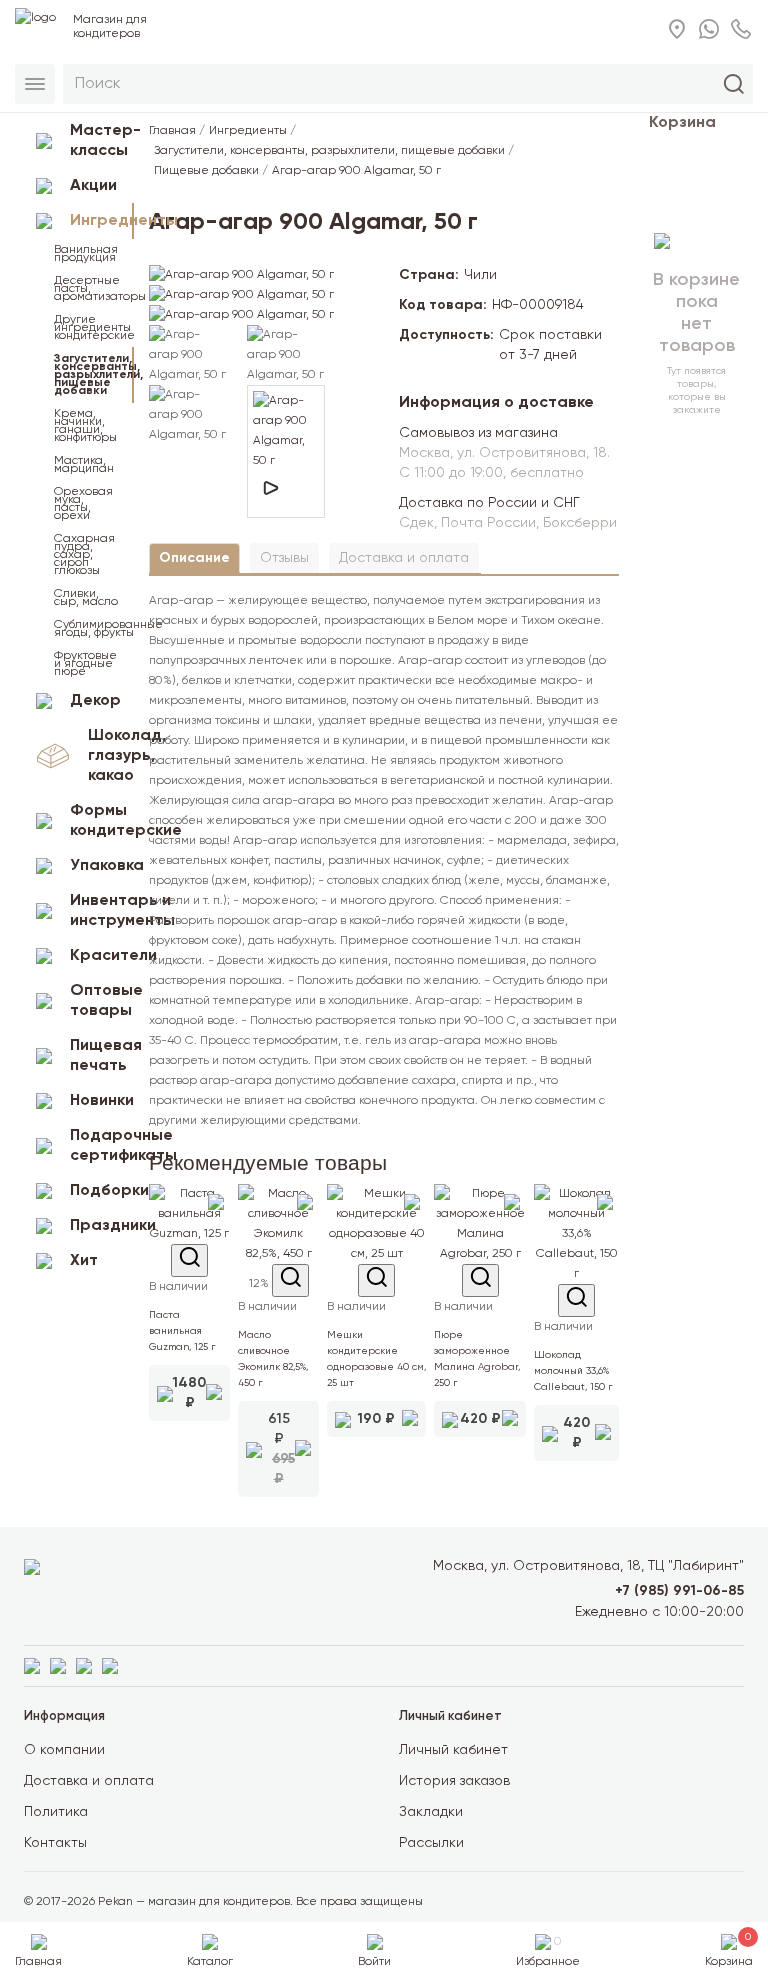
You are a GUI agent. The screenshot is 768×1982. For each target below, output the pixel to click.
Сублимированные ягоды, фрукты (94, 629)
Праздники (102, 1226)
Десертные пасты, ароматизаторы (94, 289)
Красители (102, 956)
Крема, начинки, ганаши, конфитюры (85, 426)
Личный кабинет (453, 1750)
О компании (64, 1750)
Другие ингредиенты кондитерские (94, 328)
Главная (172, 131)
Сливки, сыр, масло (86, 598)
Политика (56, 1812)
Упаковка (102, 866)
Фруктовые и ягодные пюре (85, 664)
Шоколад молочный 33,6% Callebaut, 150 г (573, 1371)
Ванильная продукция (86, 254)
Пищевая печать (102, 1056)
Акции (93, 186)
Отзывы (284, 558)
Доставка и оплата (404, 558)
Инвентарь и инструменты (102, 911)
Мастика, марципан (84, 465)
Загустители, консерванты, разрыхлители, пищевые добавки (94, 375)
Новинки (102, 1101)
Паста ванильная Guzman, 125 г (182, 1331)
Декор (95, 701)
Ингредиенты (102, 221)
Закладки (431, 1812)
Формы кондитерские (102, 821)
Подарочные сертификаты (102, 1146)
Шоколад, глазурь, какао (111, 756)
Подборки (102, 1191)
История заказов (454, 1781)
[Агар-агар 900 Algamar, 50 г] (241, 275)
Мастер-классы (102, 141)
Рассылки (431, 1843)
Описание (194, 558)
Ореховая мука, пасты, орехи (83, 504)
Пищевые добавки (206, 171)
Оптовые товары (102, 1001)
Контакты (55, 1843)
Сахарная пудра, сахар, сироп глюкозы (84, 555)
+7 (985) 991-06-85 (679, 1591)
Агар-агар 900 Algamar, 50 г (356, 171)
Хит (84, 1261)
